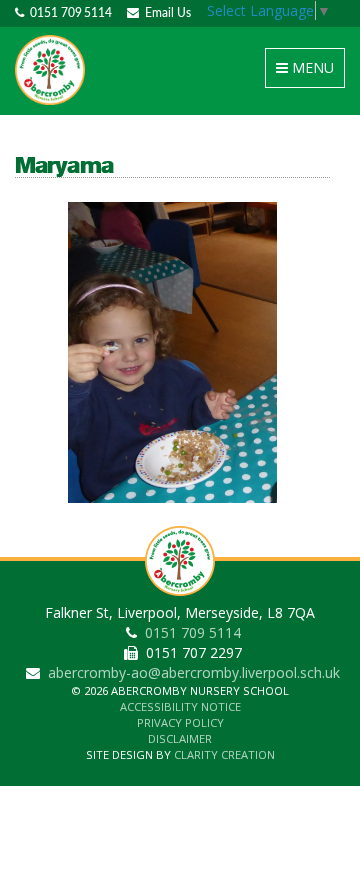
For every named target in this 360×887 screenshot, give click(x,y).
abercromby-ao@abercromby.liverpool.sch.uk (194, 672)
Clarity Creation (224, 754)
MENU (308, 72)
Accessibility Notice (180, 706)
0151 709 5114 (68, 13)
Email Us (165, 13)
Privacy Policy (180, 722)
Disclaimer (180, 738)
